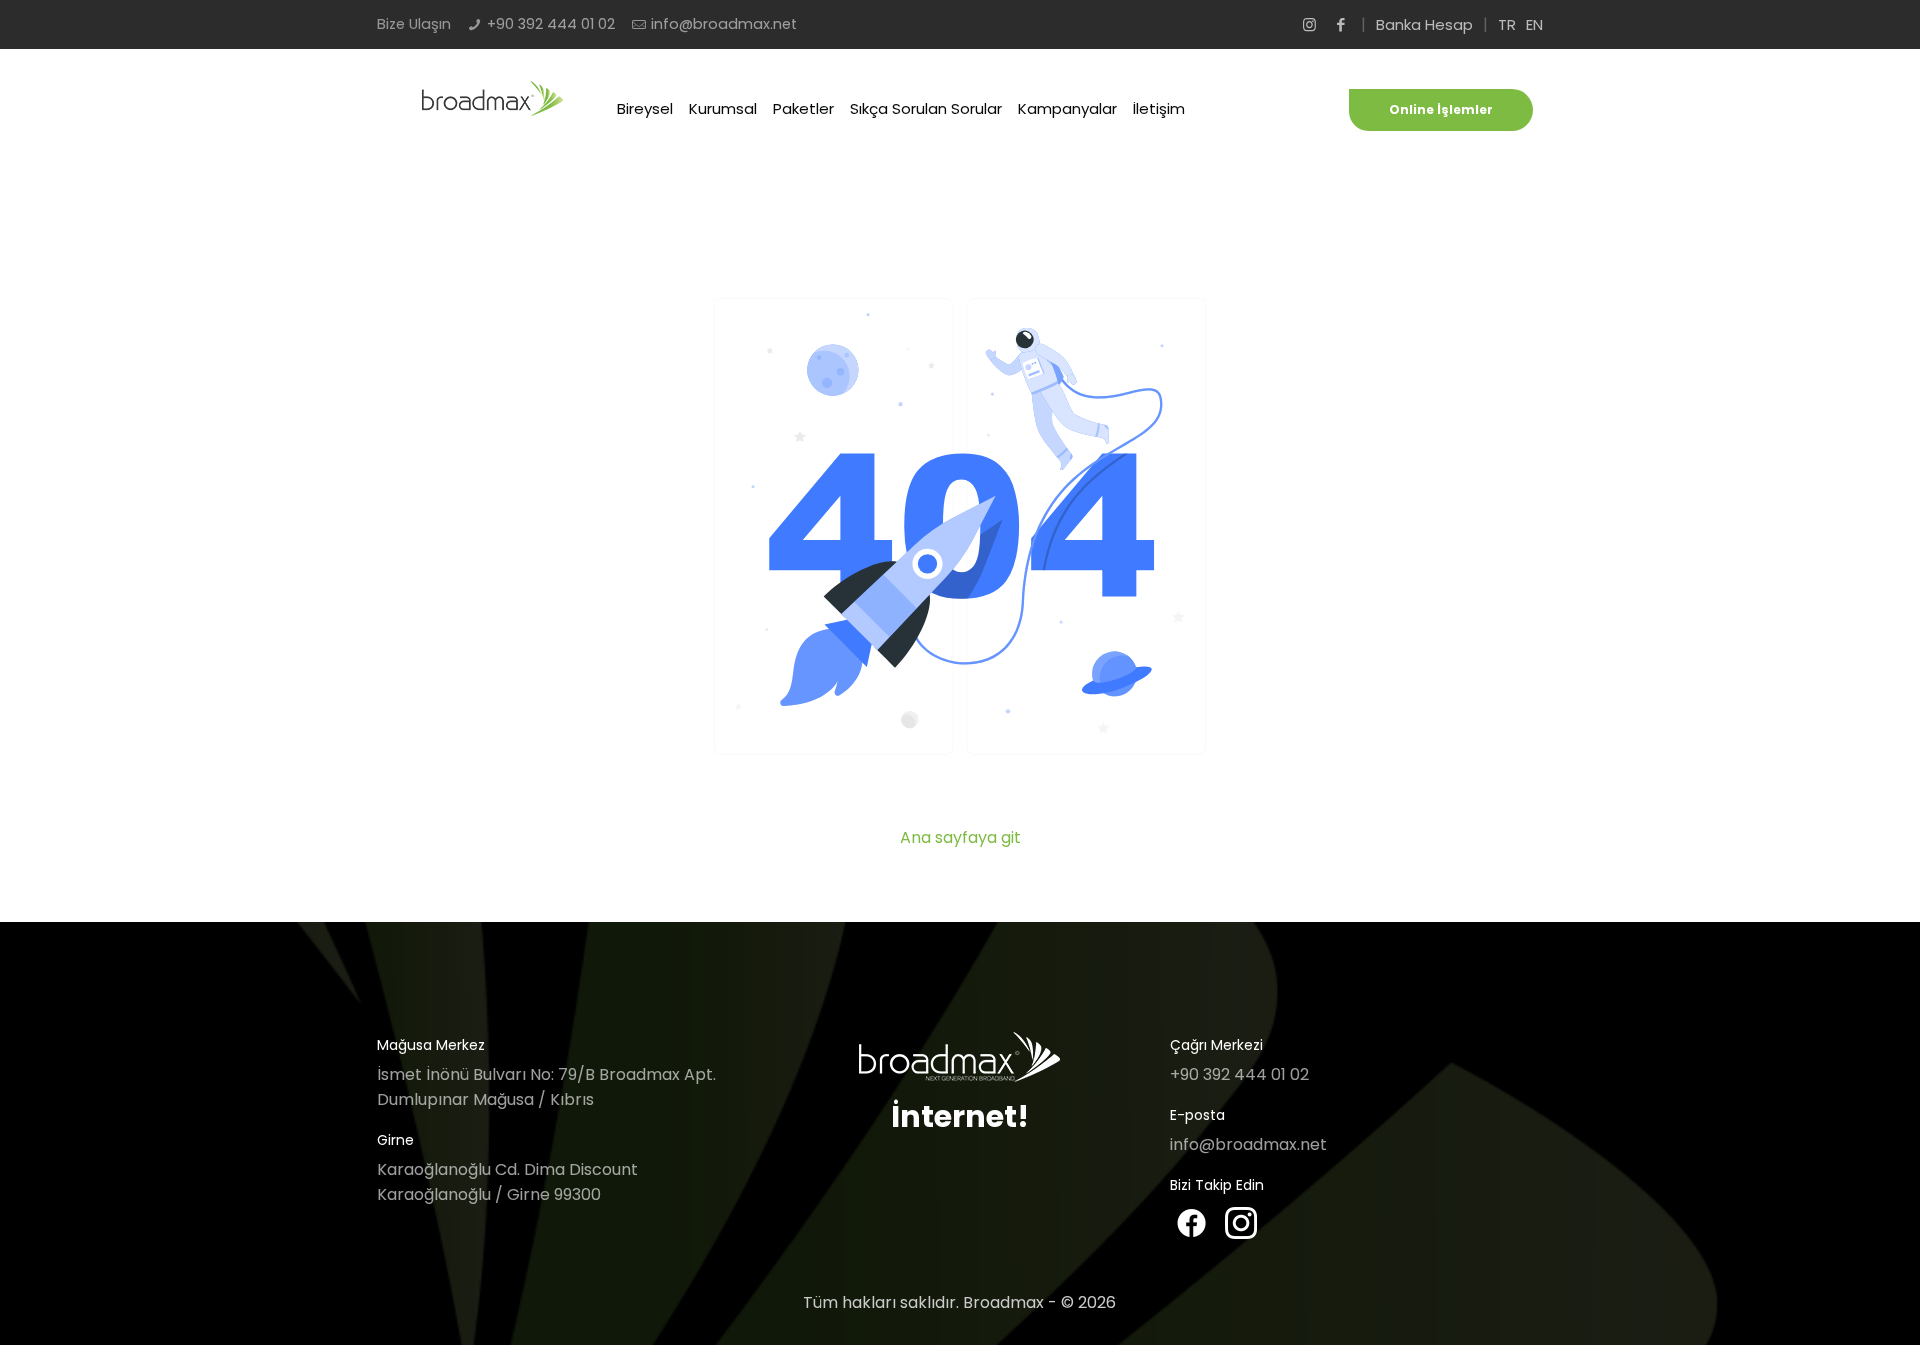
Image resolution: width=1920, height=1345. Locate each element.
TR (1507, 24)
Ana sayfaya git (960, 837)
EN (1534, 24)
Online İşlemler (1441, 109)
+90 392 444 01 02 (551, 24)
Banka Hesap (1424, 24)
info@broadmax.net (724, 24)
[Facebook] (1340, 24)
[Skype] (1309, 24)
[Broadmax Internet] (493, 111)
